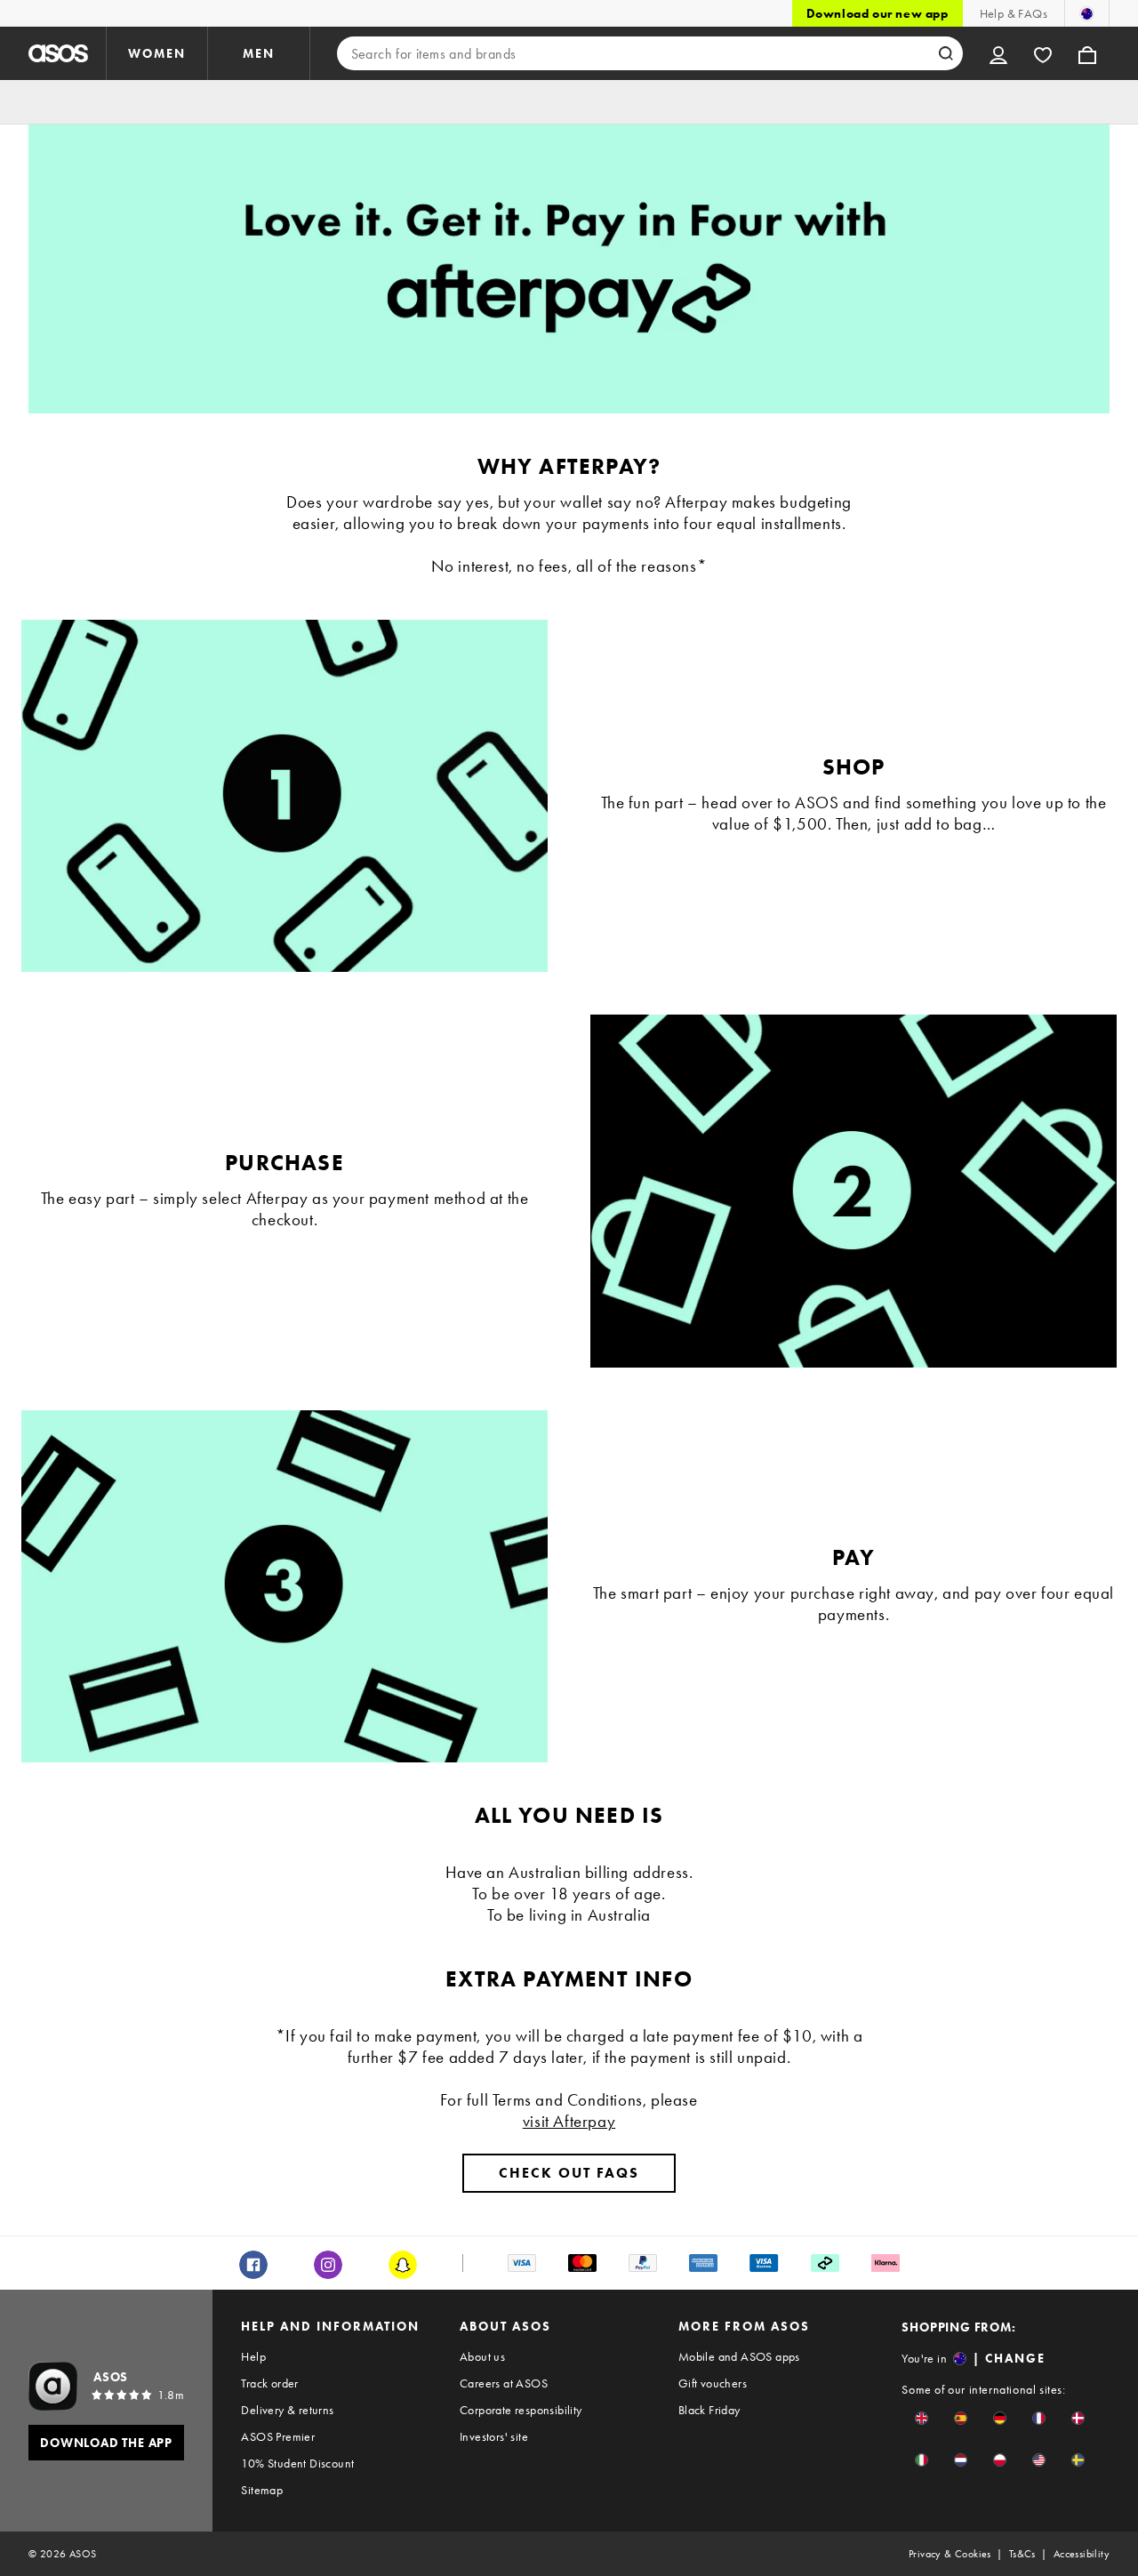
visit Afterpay (569, 2121)
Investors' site (494, 2436)
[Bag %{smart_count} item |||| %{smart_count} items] (1087, 53)
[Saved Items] (1043, 53)
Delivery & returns (287, 2410)
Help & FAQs (1014, 13)
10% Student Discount (297, 2463)
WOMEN (157, 53)
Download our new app (878, 13)
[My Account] (998, 53)
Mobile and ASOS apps (739, 2356)
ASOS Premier (278, 2436)
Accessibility (1082, 2554)
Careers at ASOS (504, 2383)
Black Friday (709, 2410)
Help (253, 2356)
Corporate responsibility (521, 2410)
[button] (922, 2418)
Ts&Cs (1022, 2554)
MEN (259, 53)
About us (482, 2356)
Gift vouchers (713, 2383)
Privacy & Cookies (950, 2554)
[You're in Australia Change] (1087, 13)
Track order (269, 2383)
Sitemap (262, 2490)
